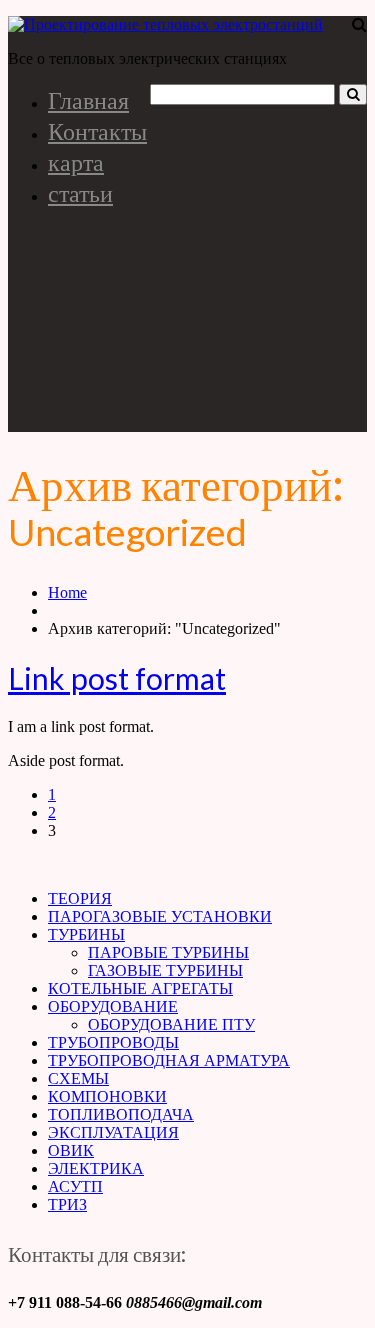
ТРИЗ (67, 1204)
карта (76, 161)
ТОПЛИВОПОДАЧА (121, 1114)
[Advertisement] (187, 328)
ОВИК (71, 1150)
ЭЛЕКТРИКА (96, 1168)
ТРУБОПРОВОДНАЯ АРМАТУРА (169, 1060)
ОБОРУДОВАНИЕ (113, 1006)
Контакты (97, 130)
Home (67, 592)
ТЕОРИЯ (80, 898)
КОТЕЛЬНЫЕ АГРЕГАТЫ (140, 988)
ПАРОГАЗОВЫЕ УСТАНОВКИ (160, 916)
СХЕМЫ (78, 1078)
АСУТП (75, 1186)
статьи (80, 192)
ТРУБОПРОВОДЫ (113, 1042)
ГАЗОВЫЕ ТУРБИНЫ (165, 970)
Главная (88, 99)
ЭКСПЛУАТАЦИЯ (113, 1132)
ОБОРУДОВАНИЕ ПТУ (171, 1024)
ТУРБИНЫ (86, 934)
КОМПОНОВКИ (107, 1096)
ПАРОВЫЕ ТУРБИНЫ (168, 952)
